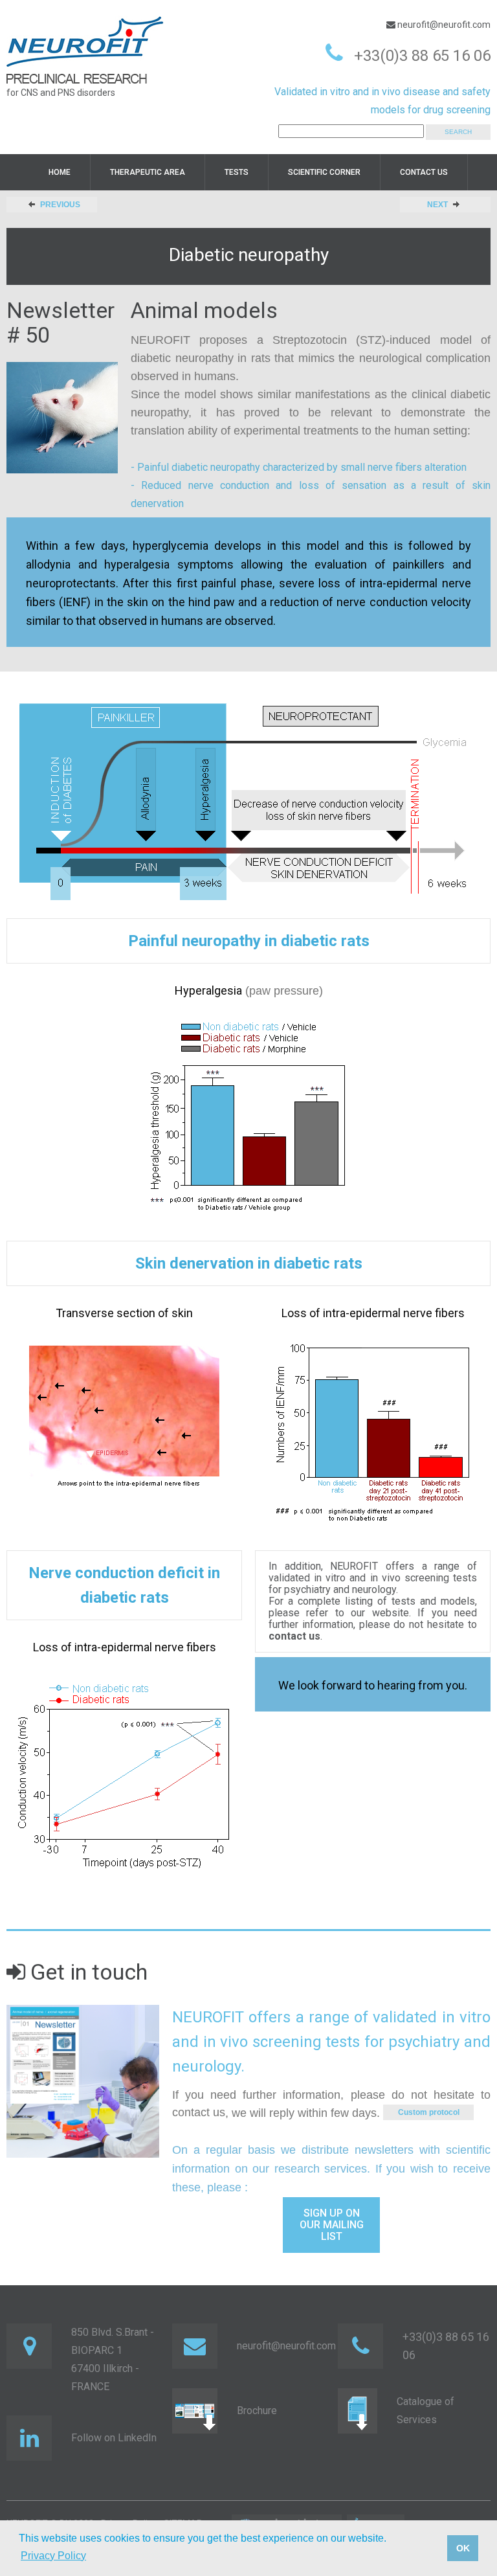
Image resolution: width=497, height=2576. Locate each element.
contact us (199, 2112)
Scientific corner (324, 172)
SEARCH (458, 132)
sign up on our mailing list (332, 2225)
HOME (60, 172)
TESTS (237, 172)
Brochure (257, 2411)
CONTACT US (424, 172)
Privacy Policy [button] (53, 2556)
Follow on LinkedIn (114, 2438)
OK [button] (463, 2548)
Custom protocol (429, 2112)
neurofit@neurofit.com (443, 25)
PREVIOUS (60, 205)
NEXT (437, 205)
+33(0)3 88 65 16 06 (422, 56)
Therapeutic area (148, 172)
